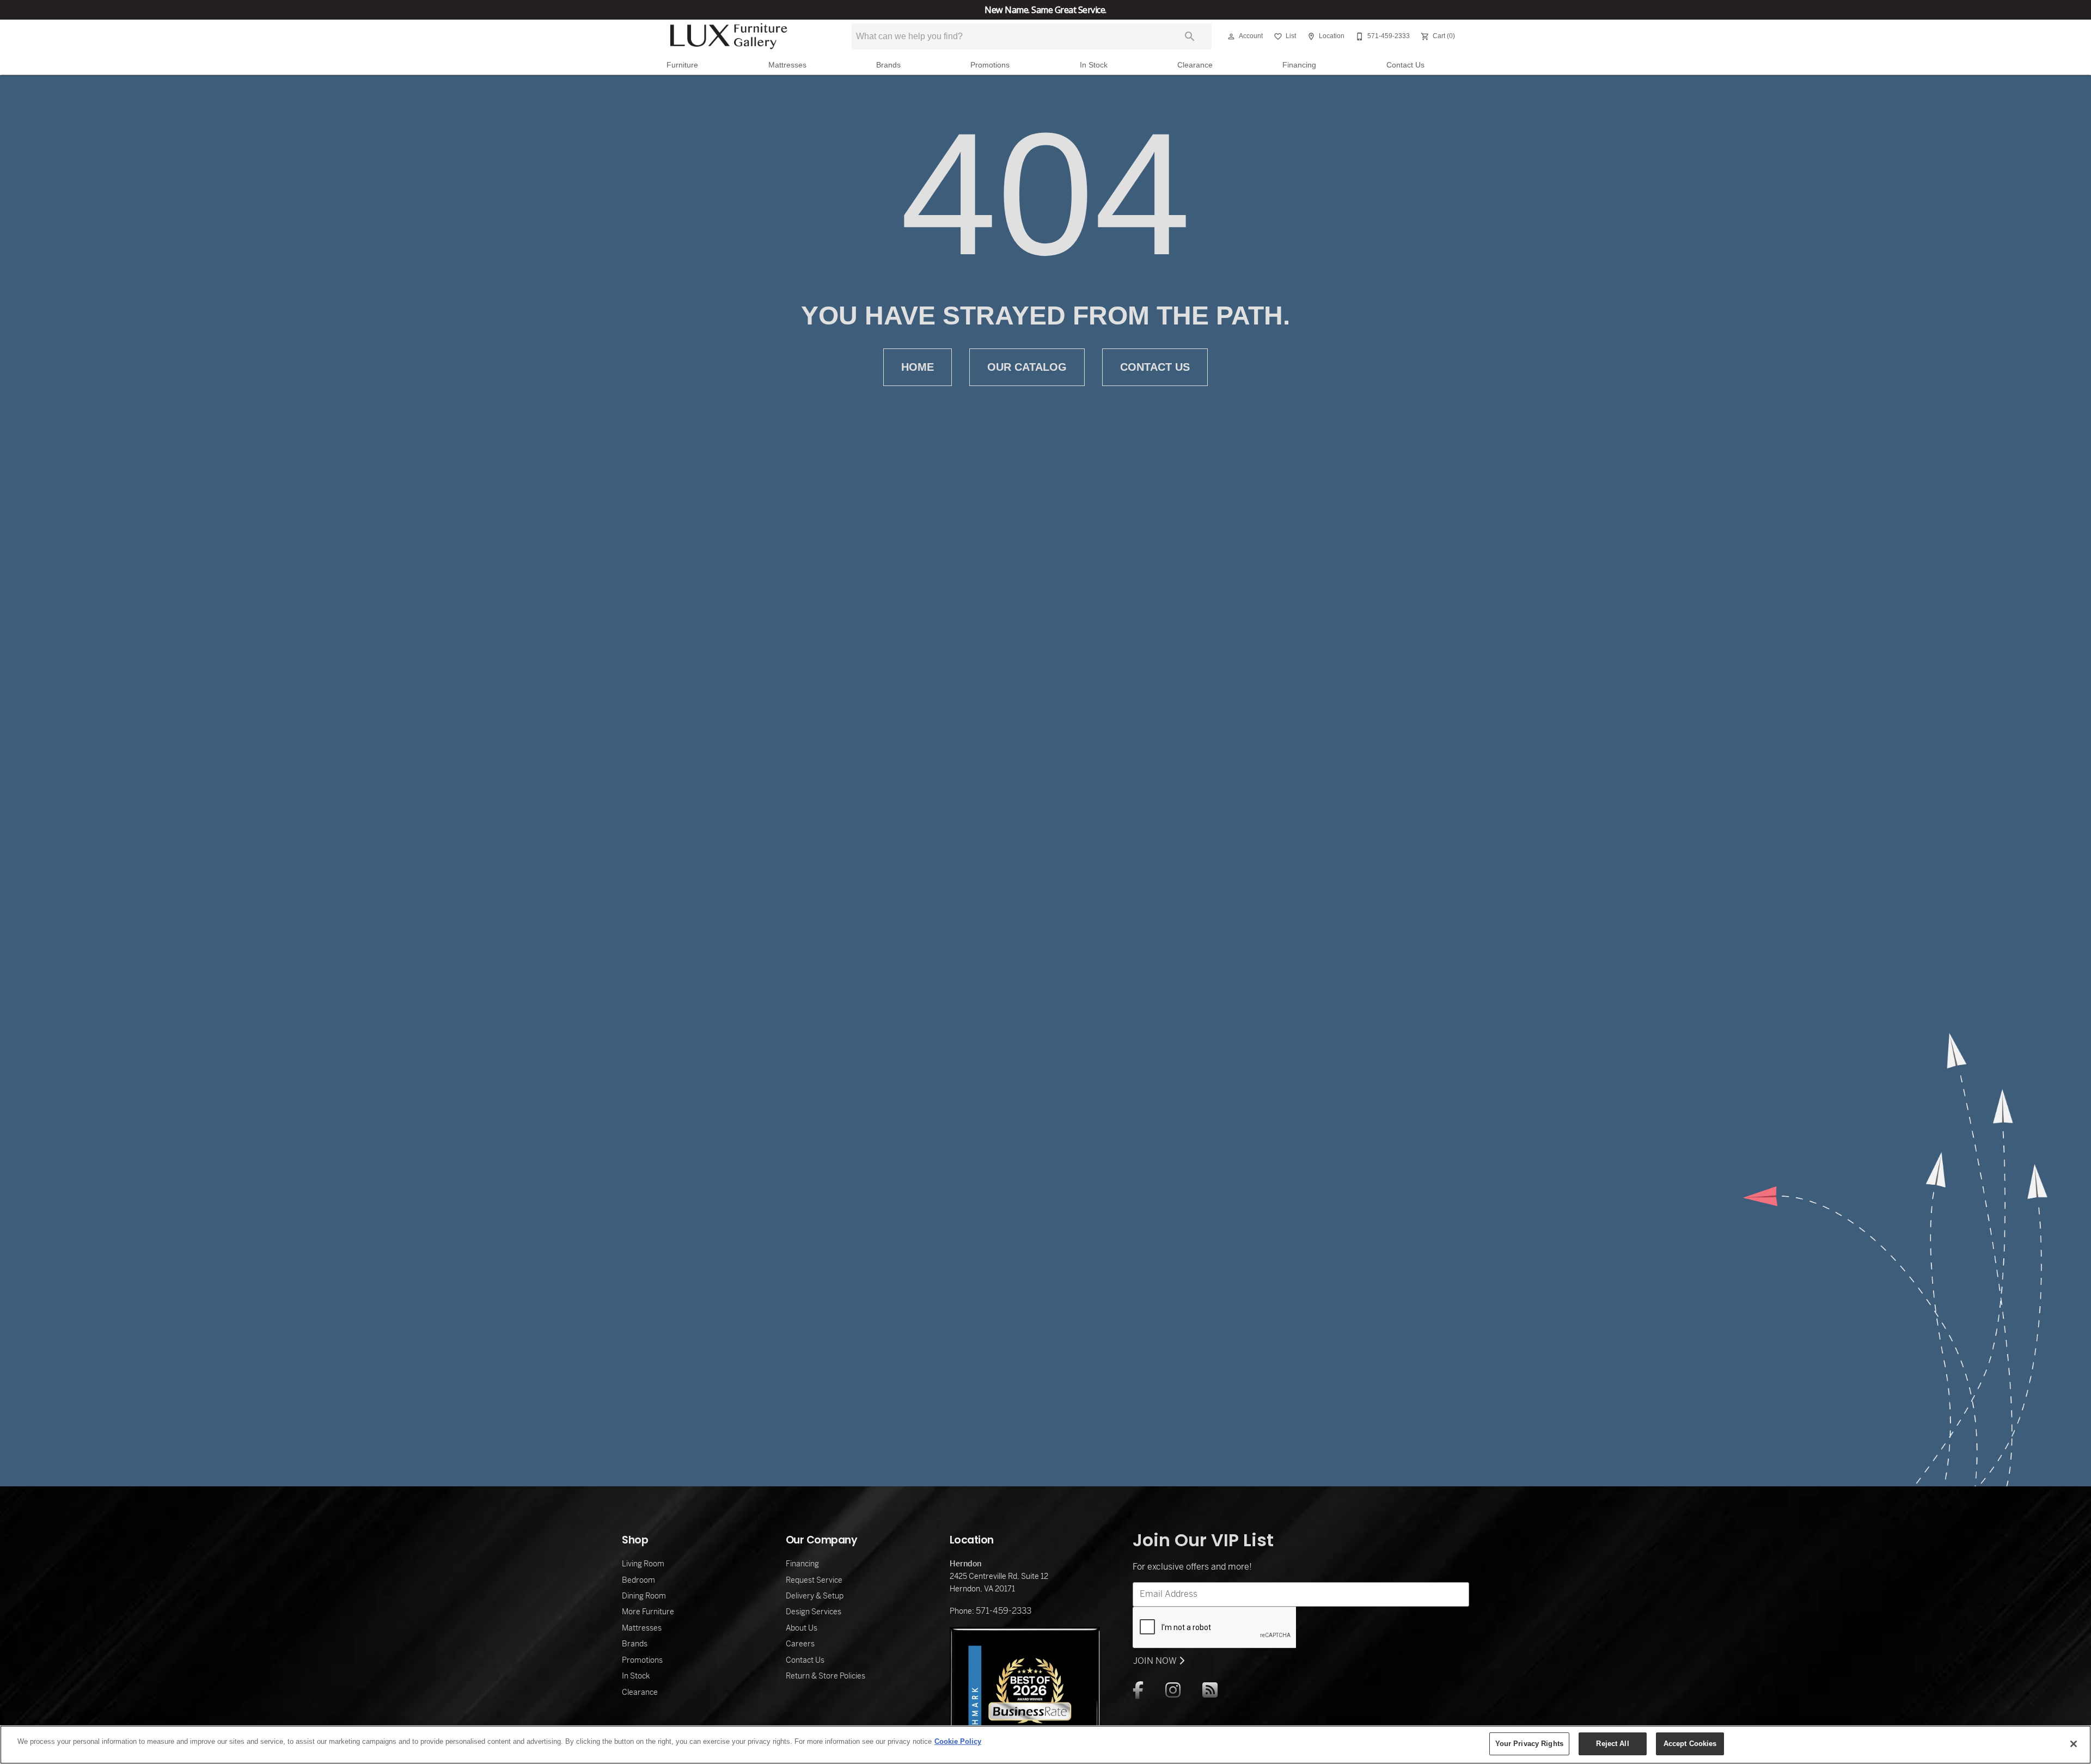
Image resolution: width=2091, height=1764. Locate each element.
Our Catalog (1027, 367)
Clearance (1195, 65)
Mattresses (787, 65)
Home (918, 367)
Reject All (1612, 1744)
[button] (1231, 36)
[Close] (2074, 1744)
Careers (800, 1644)
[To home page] (729, 36)
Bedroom (638, 1580)
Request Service (814, 1580)
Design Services (814, 1612)
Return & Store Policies (826, 1676)
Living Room (643, 1564)
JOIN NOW (1156, 1661)
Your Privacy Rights (1529, 1744)
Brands (888, 65)
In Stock (1094, 65)
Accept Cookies (1690, 1744)
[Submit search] (1190, 36)
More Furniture (648, 1612)
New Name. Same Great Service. (1045, 10)
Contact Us (1405, 65)
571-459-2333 (1004, 1611)
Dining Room (644, 1596)
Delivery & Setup (815, 1596)
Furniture (682, 65)
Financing (1299, 65)
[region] (1045, 1745)
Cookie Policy (958, 1741)
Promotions (990, 65)
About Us (802, 1628)
